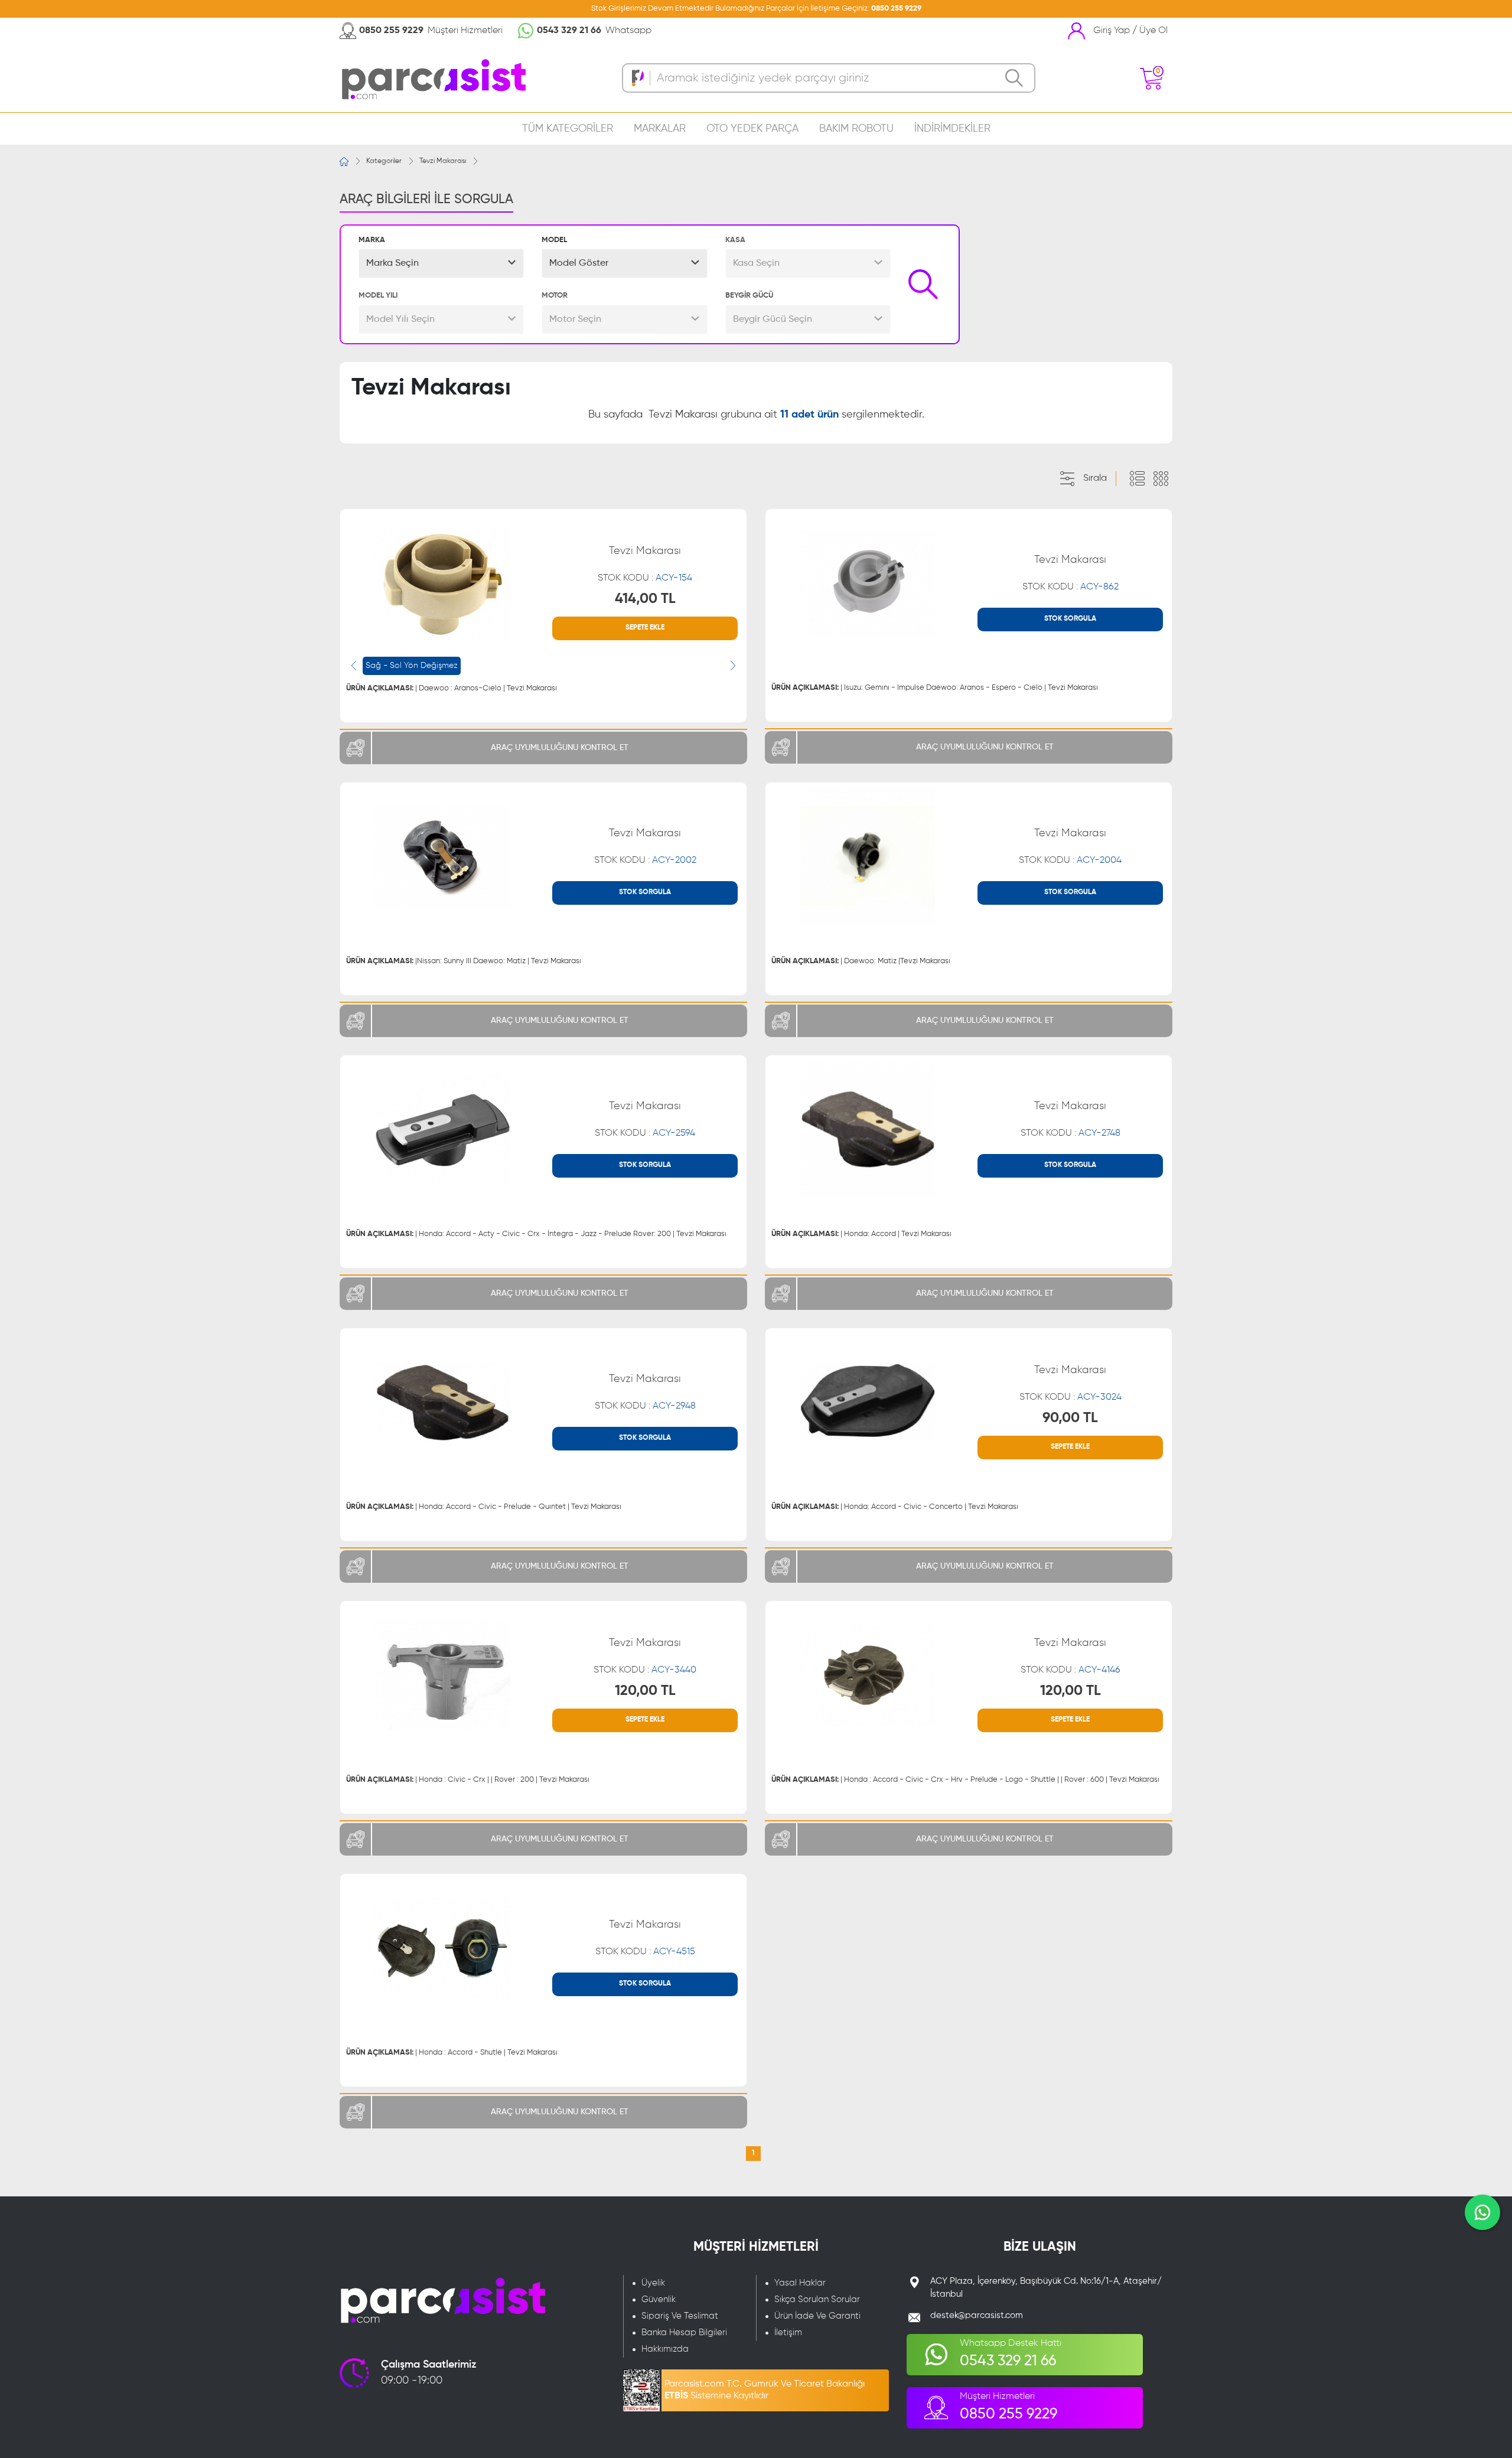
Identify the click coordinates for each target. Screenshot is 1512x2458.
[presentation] (354, 666)
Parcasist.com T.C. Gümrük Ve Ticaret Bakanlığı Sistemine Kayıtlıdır (765, 2390)
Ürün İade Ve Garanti (817, 2316)
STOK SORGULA (1070, 619)
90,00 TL (1070, 1418)
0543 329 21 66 (569, 31)
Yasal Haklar (800, 2283)
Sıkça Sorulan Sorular (817, 2299)
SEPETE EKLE (645, 628)
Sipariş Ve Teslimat (680, 2316)
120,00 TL (645, 1691)
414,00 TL (645, 599)
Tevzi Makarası (443, 161)
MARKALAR (660, 129)
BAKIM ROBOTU (856, 129)
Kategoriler (384, 161)
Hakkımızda (665, 2349)
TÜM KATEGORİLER (568, 129)
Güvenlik (659, 2299)
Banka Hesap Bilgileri (684, 2333)
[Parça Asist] (433, 78)
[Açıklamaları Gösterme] (1161, 479)
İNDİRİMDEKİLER (952, 129)
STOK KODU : (645, 578)
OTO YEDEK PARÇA (752, 129)
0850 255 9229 (896, 9)
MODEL (554, 240)
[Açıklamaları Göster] (1137, 479)
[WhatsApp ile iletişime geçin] (1482, 2212)
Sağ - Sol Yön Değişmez (412, 666)
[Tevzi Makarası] (442, 583)
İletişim (788, 2333)
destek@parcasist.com (977, 2315)
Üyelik (653, 2283)
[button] (441, 263)
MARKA (372, 240)
